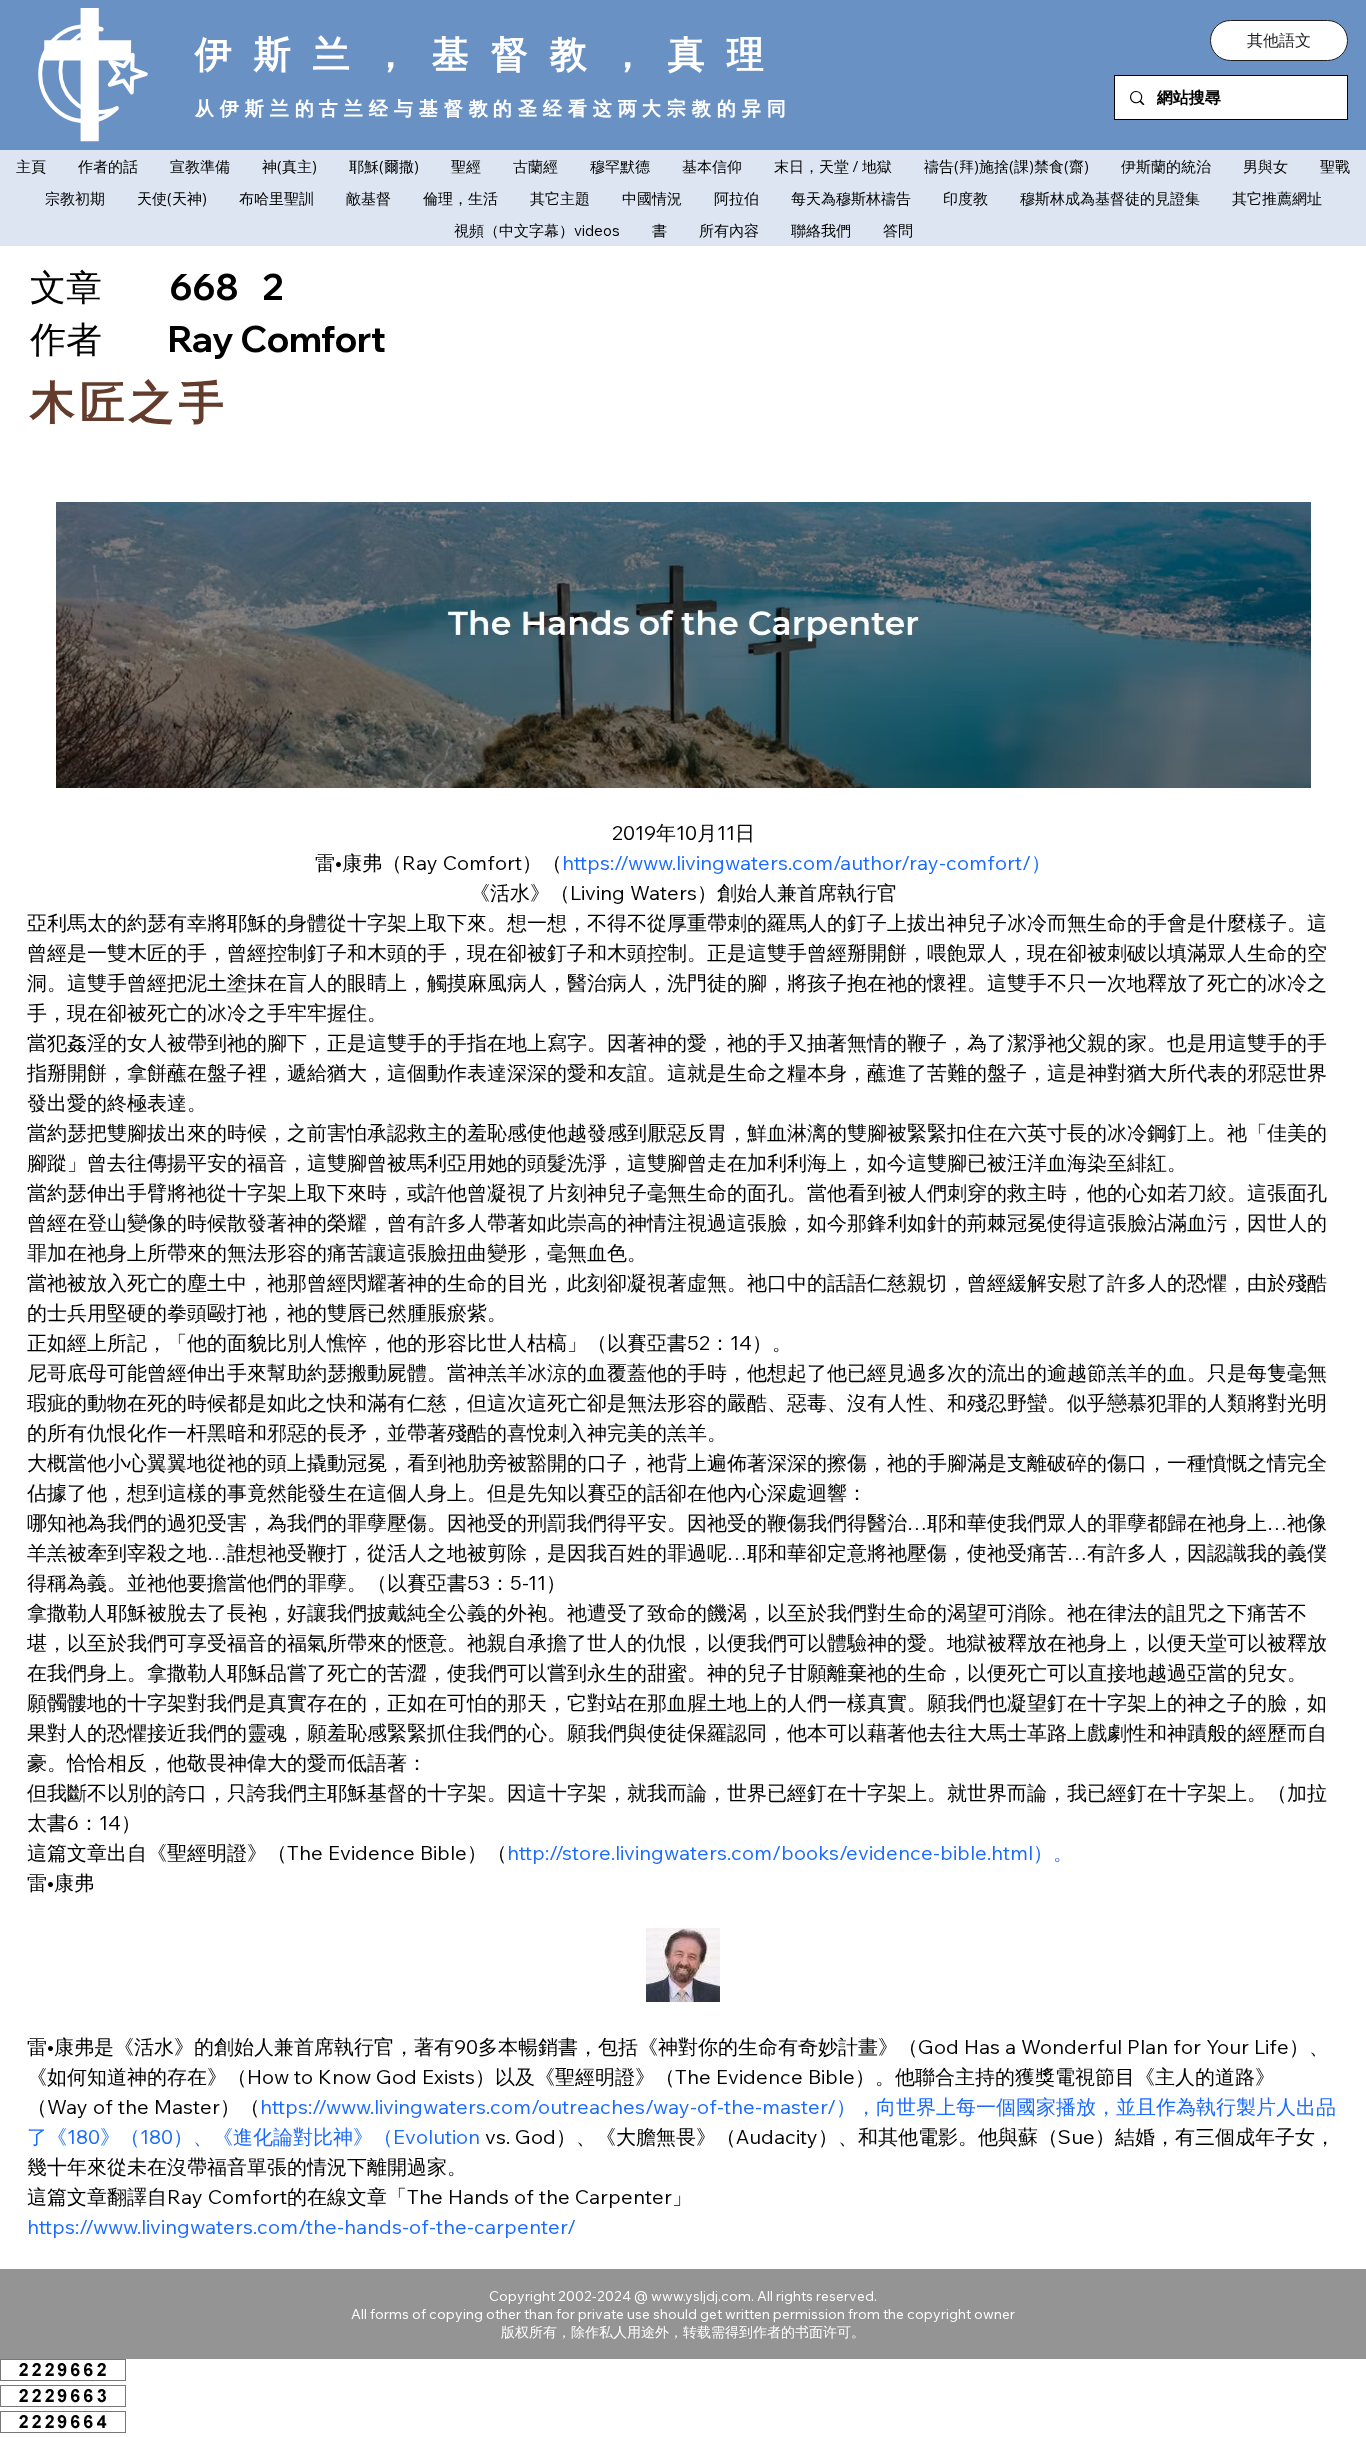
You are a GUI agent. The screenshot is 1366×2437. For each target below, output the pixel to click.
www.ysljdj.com (701, 2296)
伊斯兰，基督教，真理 (490, 53)
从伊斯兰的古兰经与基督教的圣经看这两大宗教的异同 (493, 107)
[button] (1279, 40)
